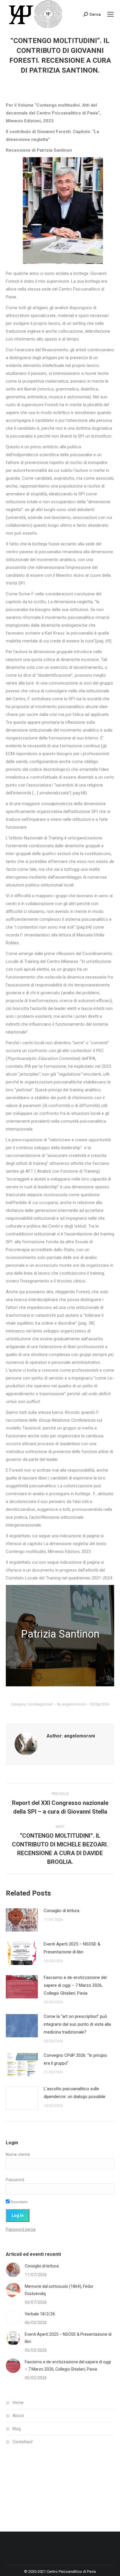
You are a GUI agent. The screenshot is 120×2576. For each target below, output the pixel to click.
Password (15, 2180)
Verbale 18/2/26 (40, 2314)
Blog (17, 2429)
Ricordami (19, 2202)
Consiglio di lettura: (62, 1911)
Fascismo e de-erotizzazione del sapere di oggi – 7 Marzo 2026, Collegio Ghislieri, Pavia (75, 1985)
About (18, 2416)
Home (18, 2403)
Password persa (21, 2229)
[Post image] (22, 1920)
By (71, 1704)
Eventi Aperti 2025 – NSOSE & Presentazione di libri (72, 1948)
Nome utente (18, 2154)
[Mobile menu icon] (110, 14)
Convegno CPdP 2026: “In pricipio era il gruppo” (75, 2059)
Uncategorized (40, 1704)
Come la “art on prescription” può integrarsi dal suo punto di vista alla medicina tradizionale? (77, 2024)
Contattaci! (23, 2442)
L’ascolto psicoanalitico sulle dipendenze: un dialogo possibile (75, 2093)
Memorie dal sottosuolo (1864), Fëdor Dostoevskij (59, 2290)
